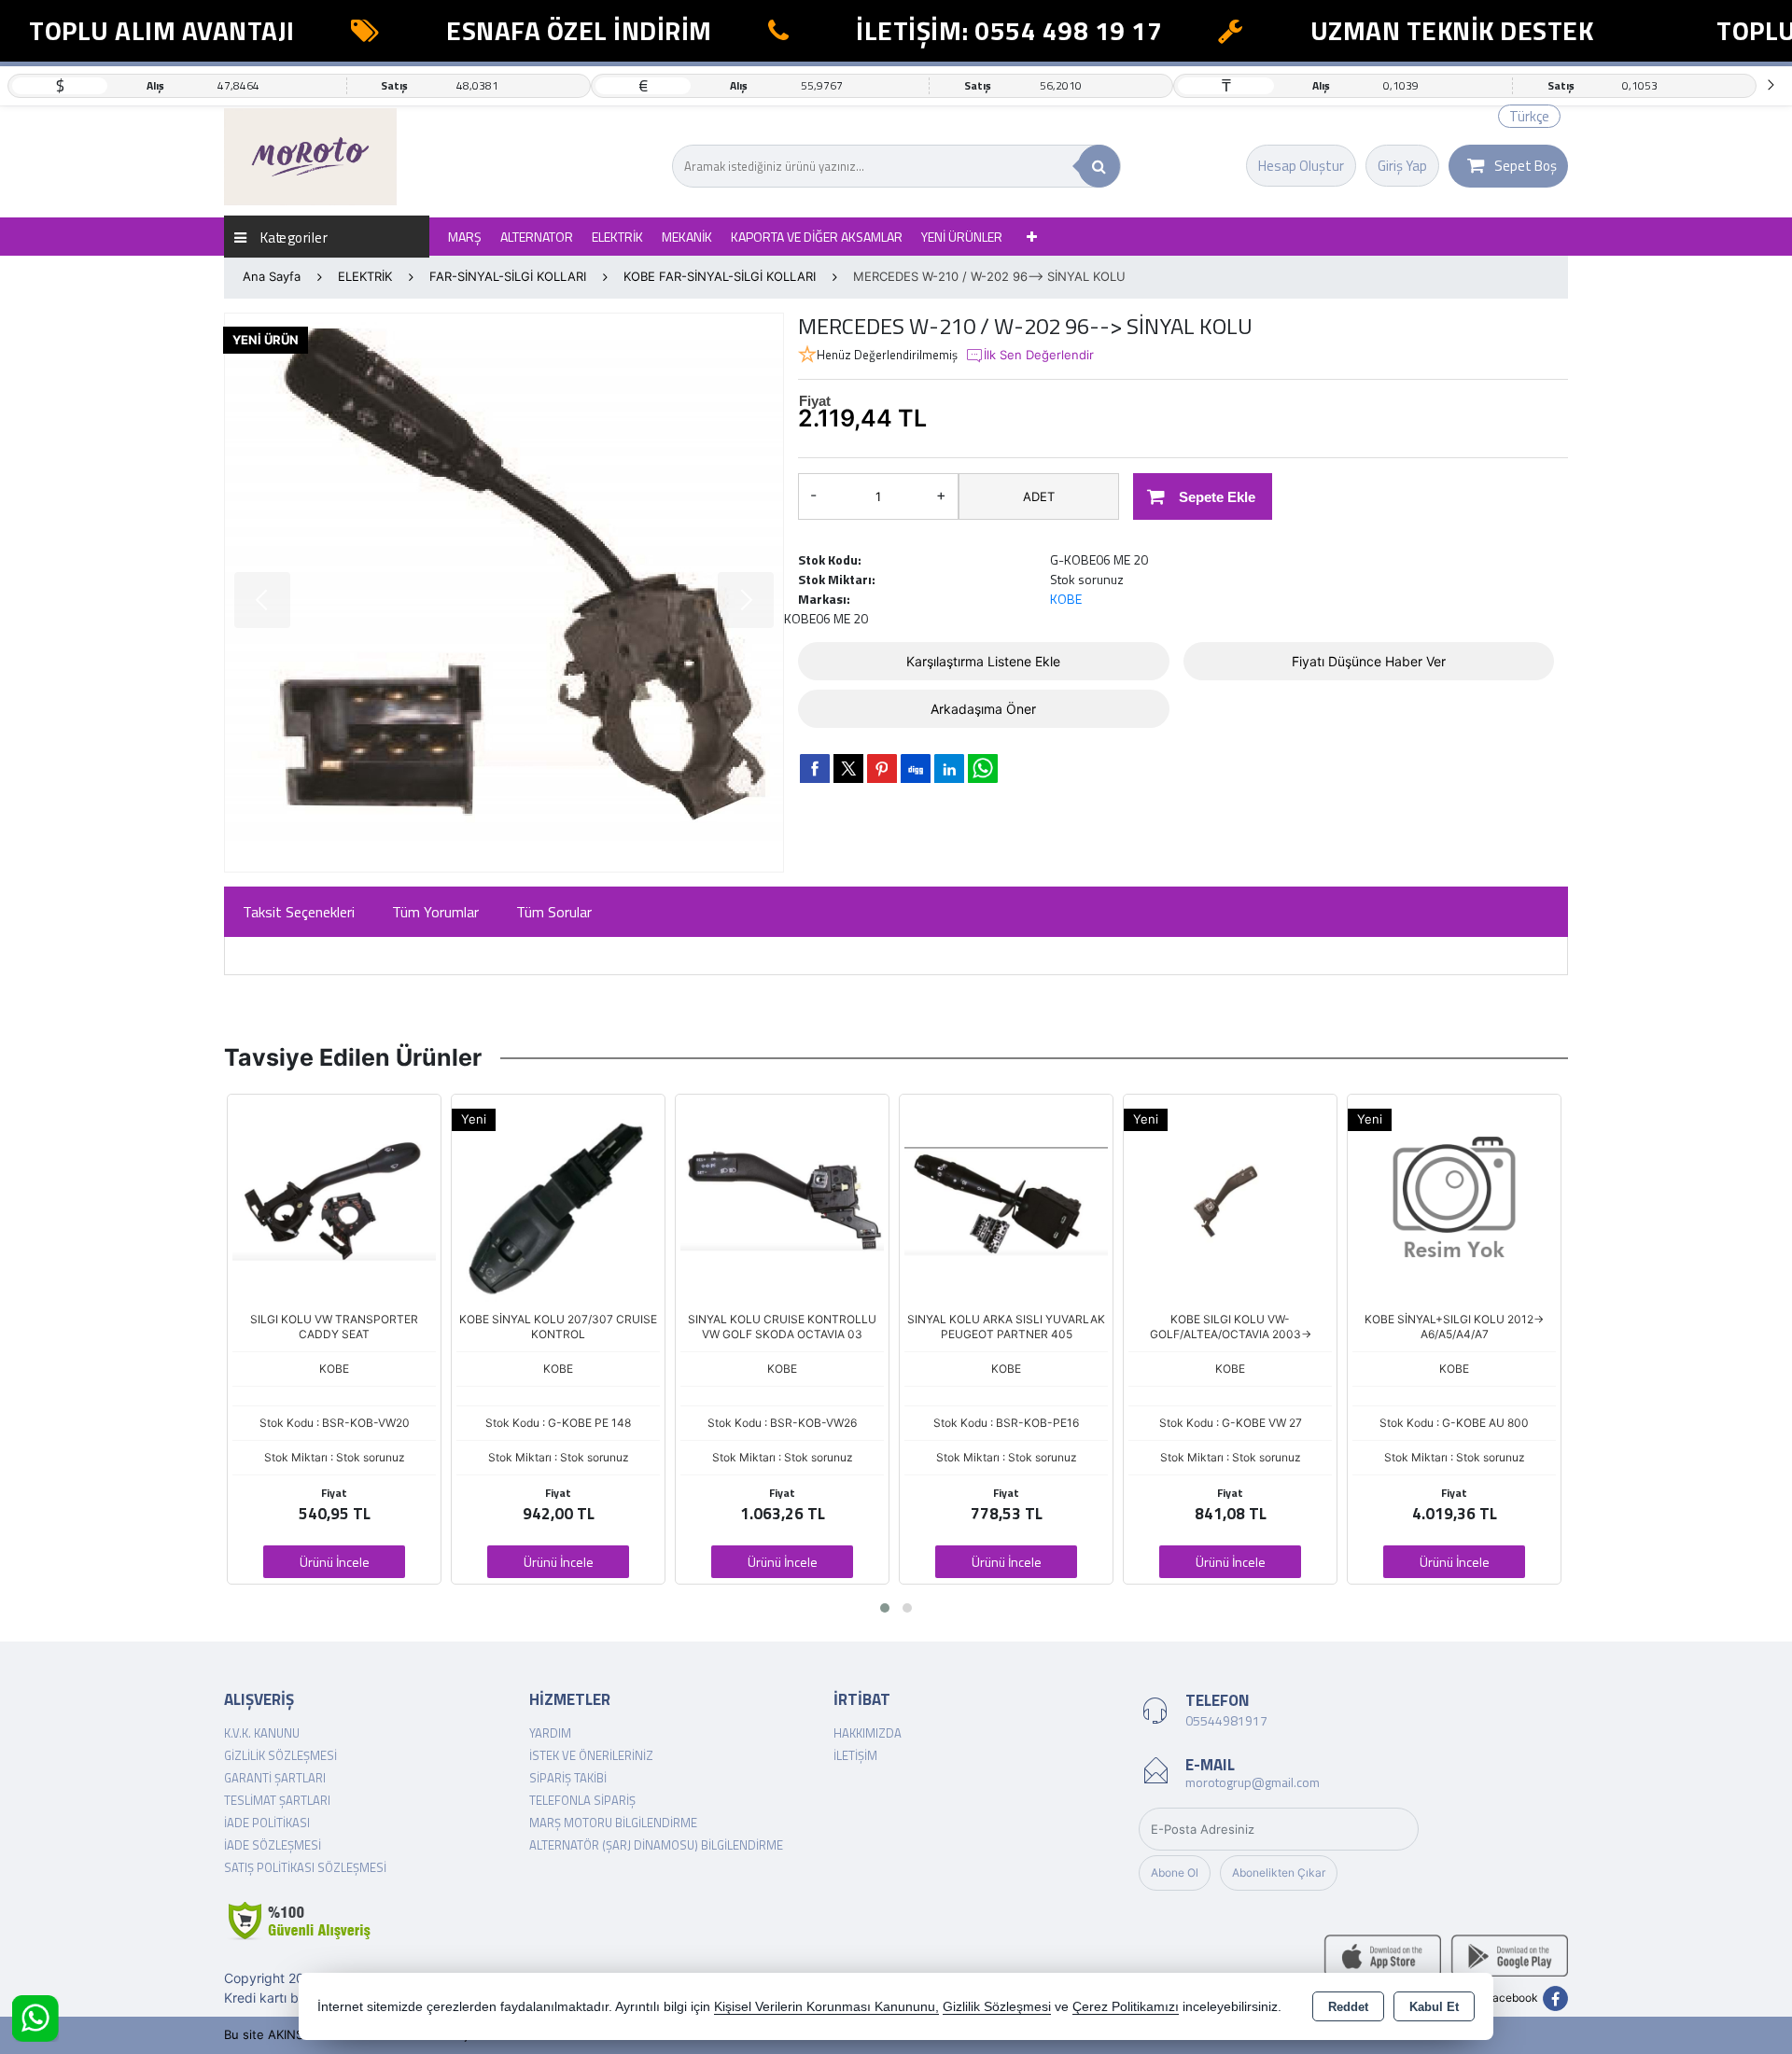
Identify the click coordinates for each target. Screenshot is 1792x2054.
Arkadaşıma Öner (983, 709)
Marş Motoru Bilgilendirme (613, 1823)
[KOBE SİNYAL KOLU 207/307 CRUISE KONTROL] (558, 1199)
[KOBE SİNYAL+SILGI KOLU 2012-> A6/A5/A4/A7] (1454, 1199)
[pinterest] (882, 768)
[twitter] (848, 769)
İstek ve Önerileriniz (591, 1755)
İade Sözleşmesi (273, 1845)
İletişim (855, 1755)
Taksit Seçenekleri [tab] (299, 912)
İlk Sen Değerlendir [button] (1039, 355)
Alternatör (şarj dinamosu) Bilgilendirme (656, 1845)
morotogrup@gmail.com (1253, 1782)
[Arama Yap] (1099, 166)
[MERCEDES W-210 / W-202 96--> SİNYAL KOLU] (504, 593)
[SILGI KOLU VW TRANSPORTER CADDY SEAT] (334, 1199)
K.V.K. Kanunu (262, 1733)
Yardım (550, 1733)
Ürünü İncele (335, 1562)
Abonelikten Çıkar (1279, 1872)
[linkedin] (949, 768)
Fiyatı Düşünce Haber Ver (1369, 661)
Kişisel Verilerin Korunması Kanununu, (826, 2007)
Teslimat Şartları (277, 1800)
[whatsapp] (983, 769)
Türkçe (1529, 116)
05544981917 (1226, 1720)
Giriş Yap (1402, 166)
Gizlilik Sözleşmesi (280, 1755)
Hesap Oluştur (1301, 166)
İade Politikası (267, 1823)
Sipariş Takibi (568, 1778)
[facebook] (815, 768)
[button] (885, 1608)
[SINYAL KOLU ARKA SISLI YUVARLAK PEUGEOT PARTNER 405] (1006, 1199)
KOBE (1066, 599)
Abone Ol (1175, 1872)
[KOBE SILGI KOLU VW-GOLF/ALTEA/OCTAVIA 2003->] (1230, 1199)
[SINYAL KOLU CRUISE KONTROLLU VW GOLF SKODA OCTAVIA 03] (782, 1199)
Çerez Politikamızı (1126, 2007)
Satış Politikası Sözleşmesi (305, 1867)
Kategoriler (292, 237)
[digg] (916, 768)
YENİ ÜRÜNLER (962, 237)
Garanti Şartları (275, 1778)
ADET (1039, 496)
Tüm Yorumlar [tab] (435, 912)
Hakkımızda (868, 1733)
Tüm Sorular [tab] (554, 912)
